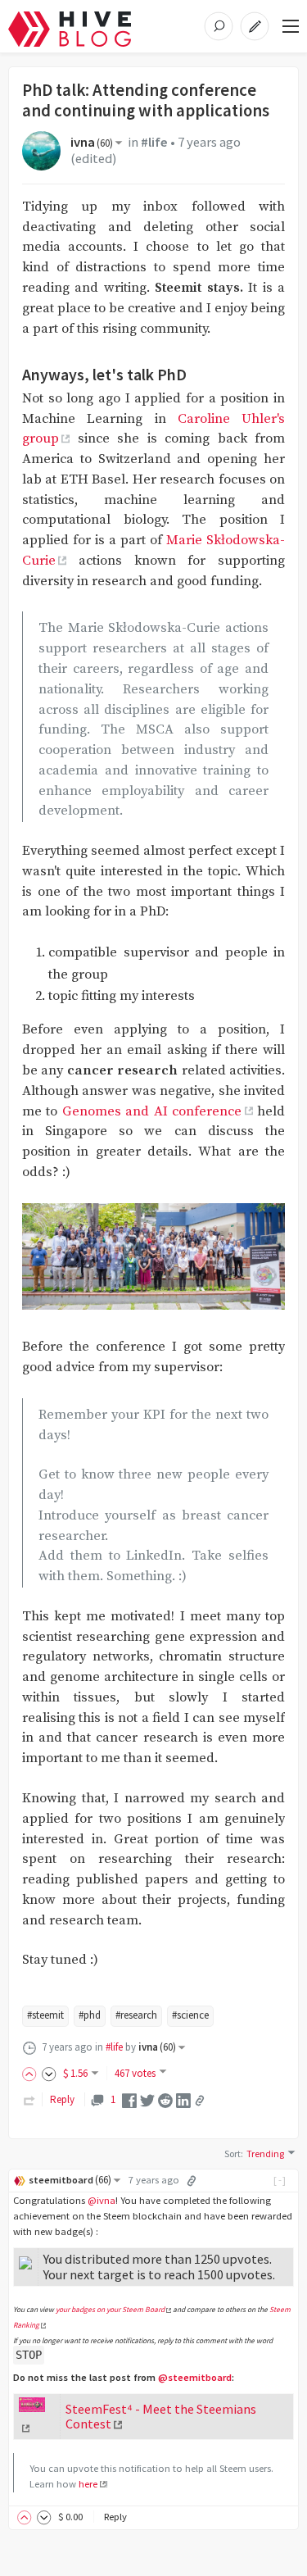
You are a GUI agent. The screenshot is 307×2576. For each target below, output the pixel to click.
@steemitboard (195, 2377)
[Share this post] (200, 2101)
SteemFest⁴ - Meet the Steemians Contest (161, 2417)
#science (190, 2015)
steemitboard (70, 2180)
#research (136, 2015)
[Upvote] (32, 2073)
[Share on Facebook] (129, 2099)
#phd (90, 2015)
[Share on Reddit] (165, 2099)
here (88, 2484)
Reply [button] (115, 2517)
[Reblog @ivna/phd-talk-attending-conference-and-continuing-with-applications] (29, 2099)
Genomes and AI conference (152, 1112)
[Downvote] (49, 2073)
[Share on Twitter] (147, 2099)
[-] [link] (280, 2180)
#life (154, 142)
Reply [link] (62, 2099)
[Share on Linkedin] (183, 2099)
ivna (92, 142)
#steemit (45, 2015)
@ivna (102, 2200)
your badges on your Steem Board (110, 2310)
